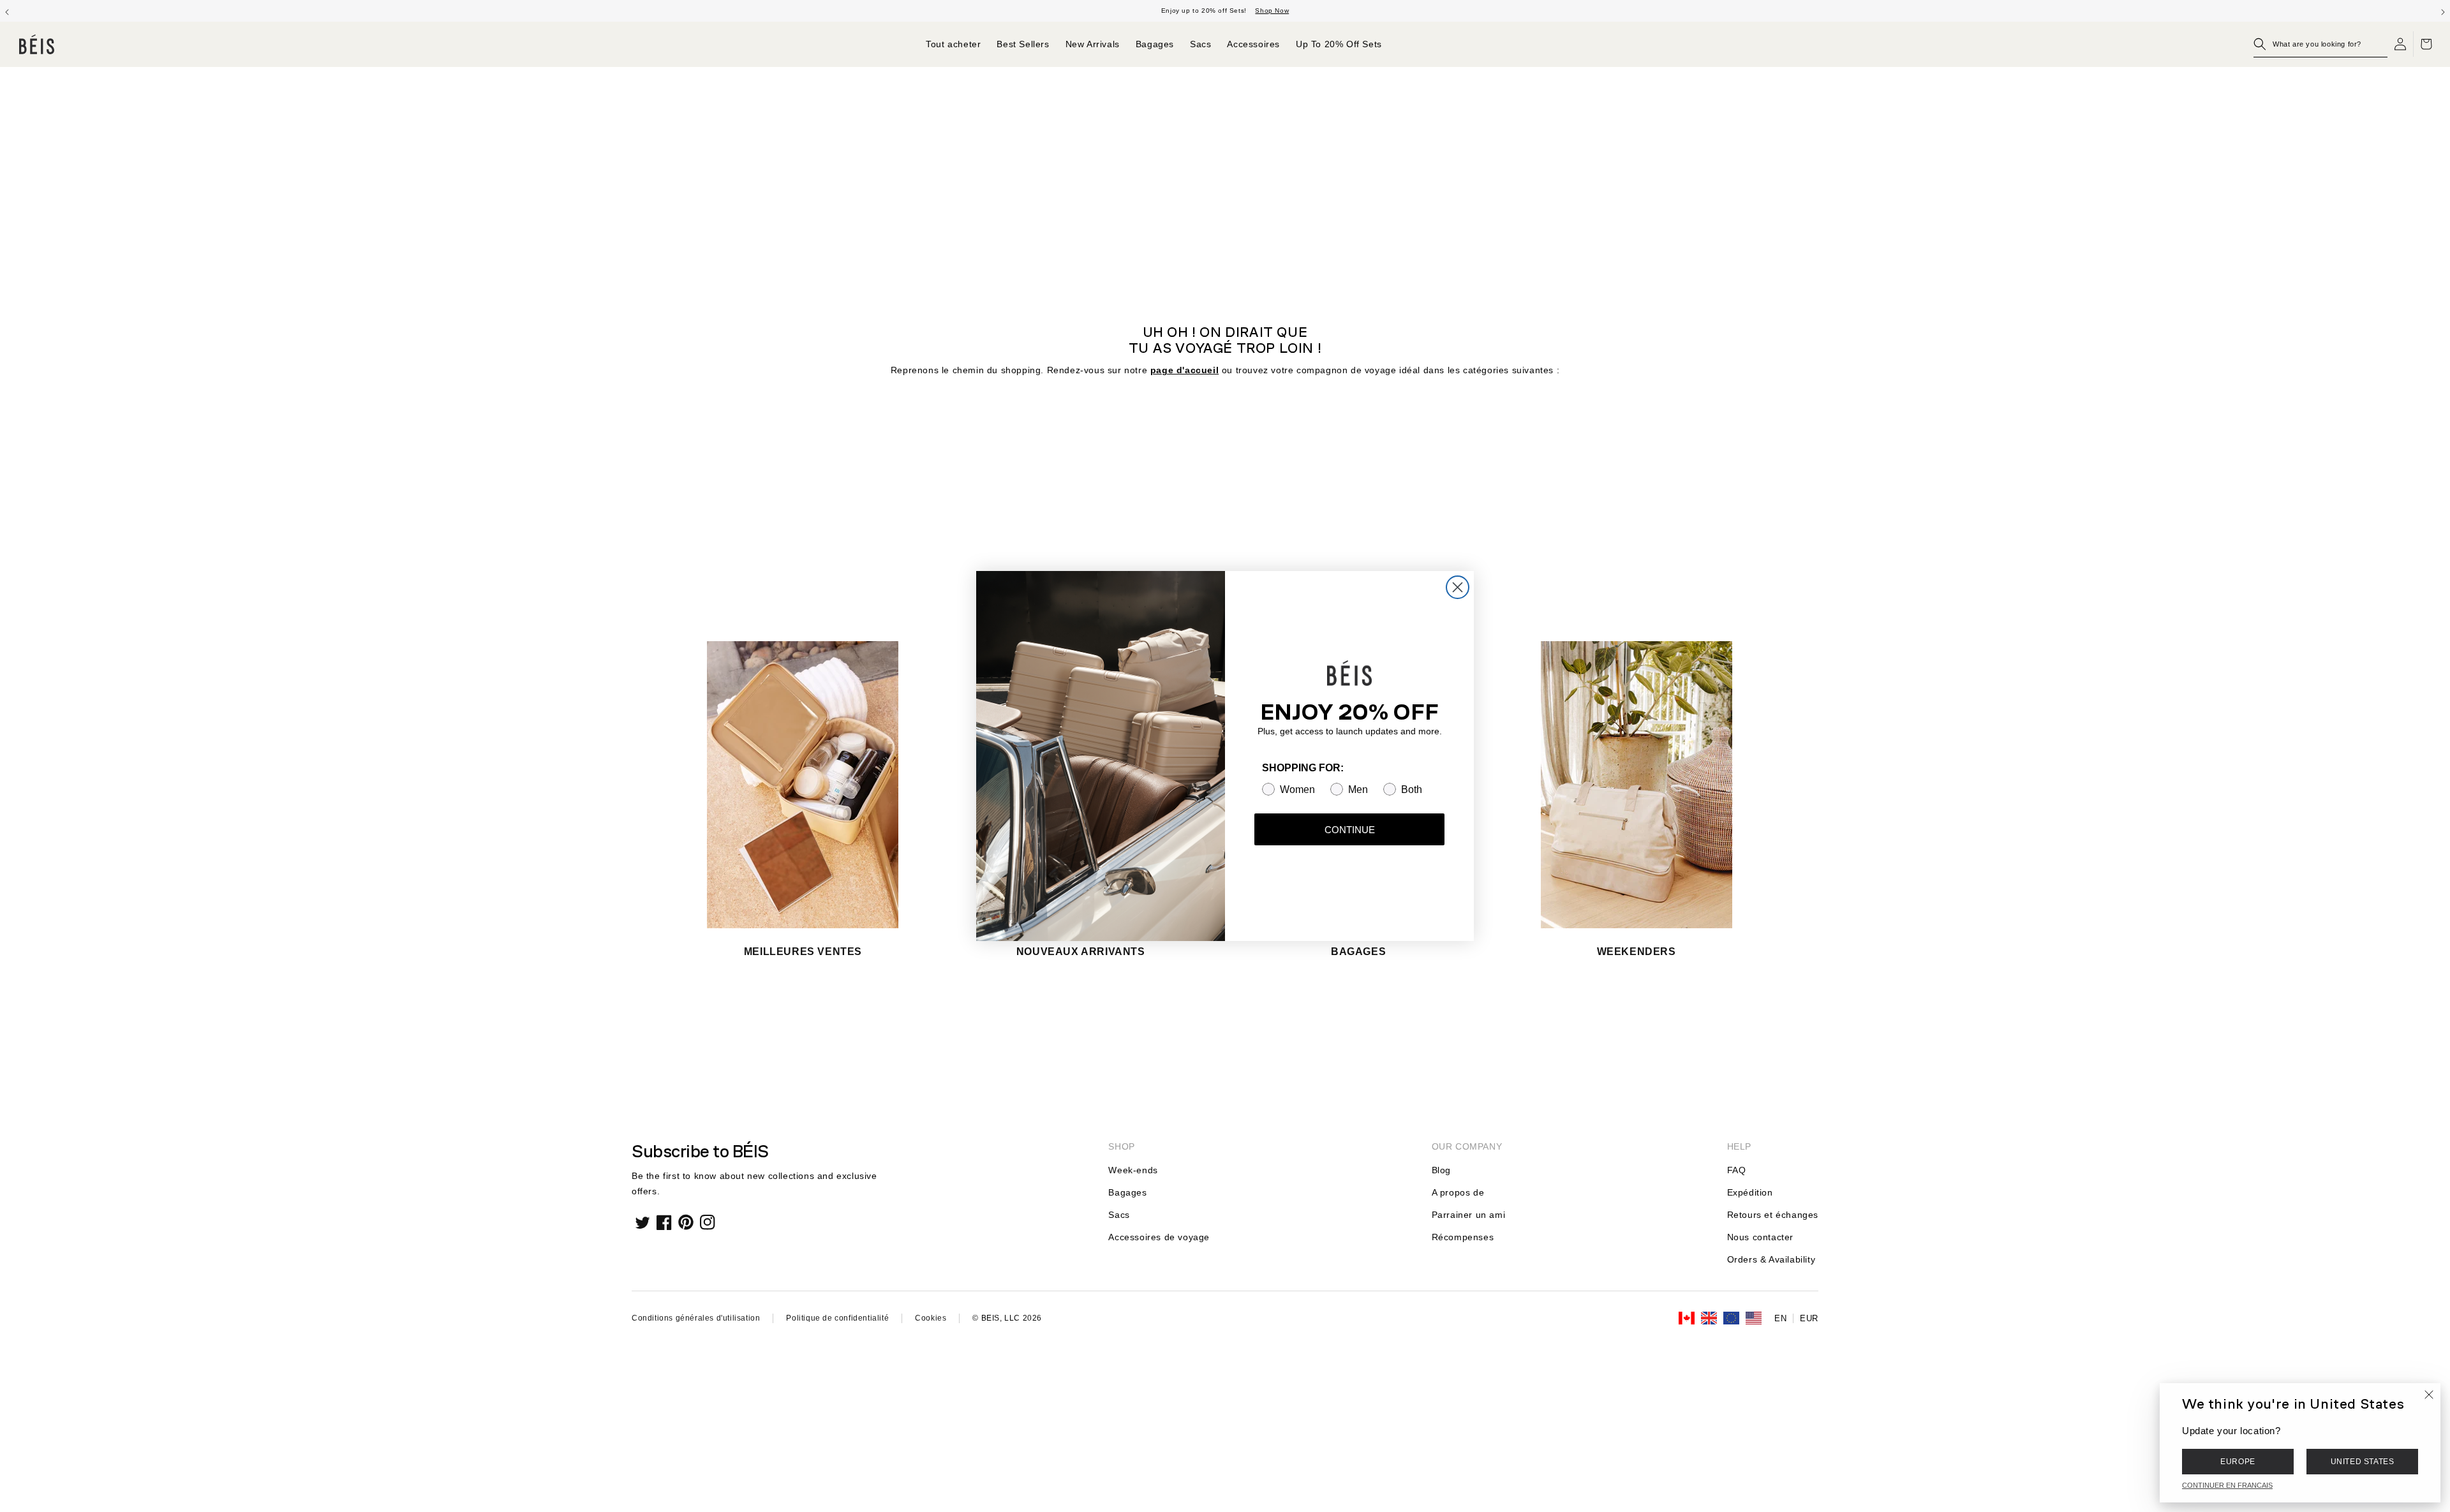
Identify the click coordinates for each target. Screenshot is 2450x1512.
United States (2363, 1462)
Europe (2238, 1462)
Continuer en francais (2227, 1485)
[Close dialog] (1458, 587)
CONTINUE (1350, 830)
